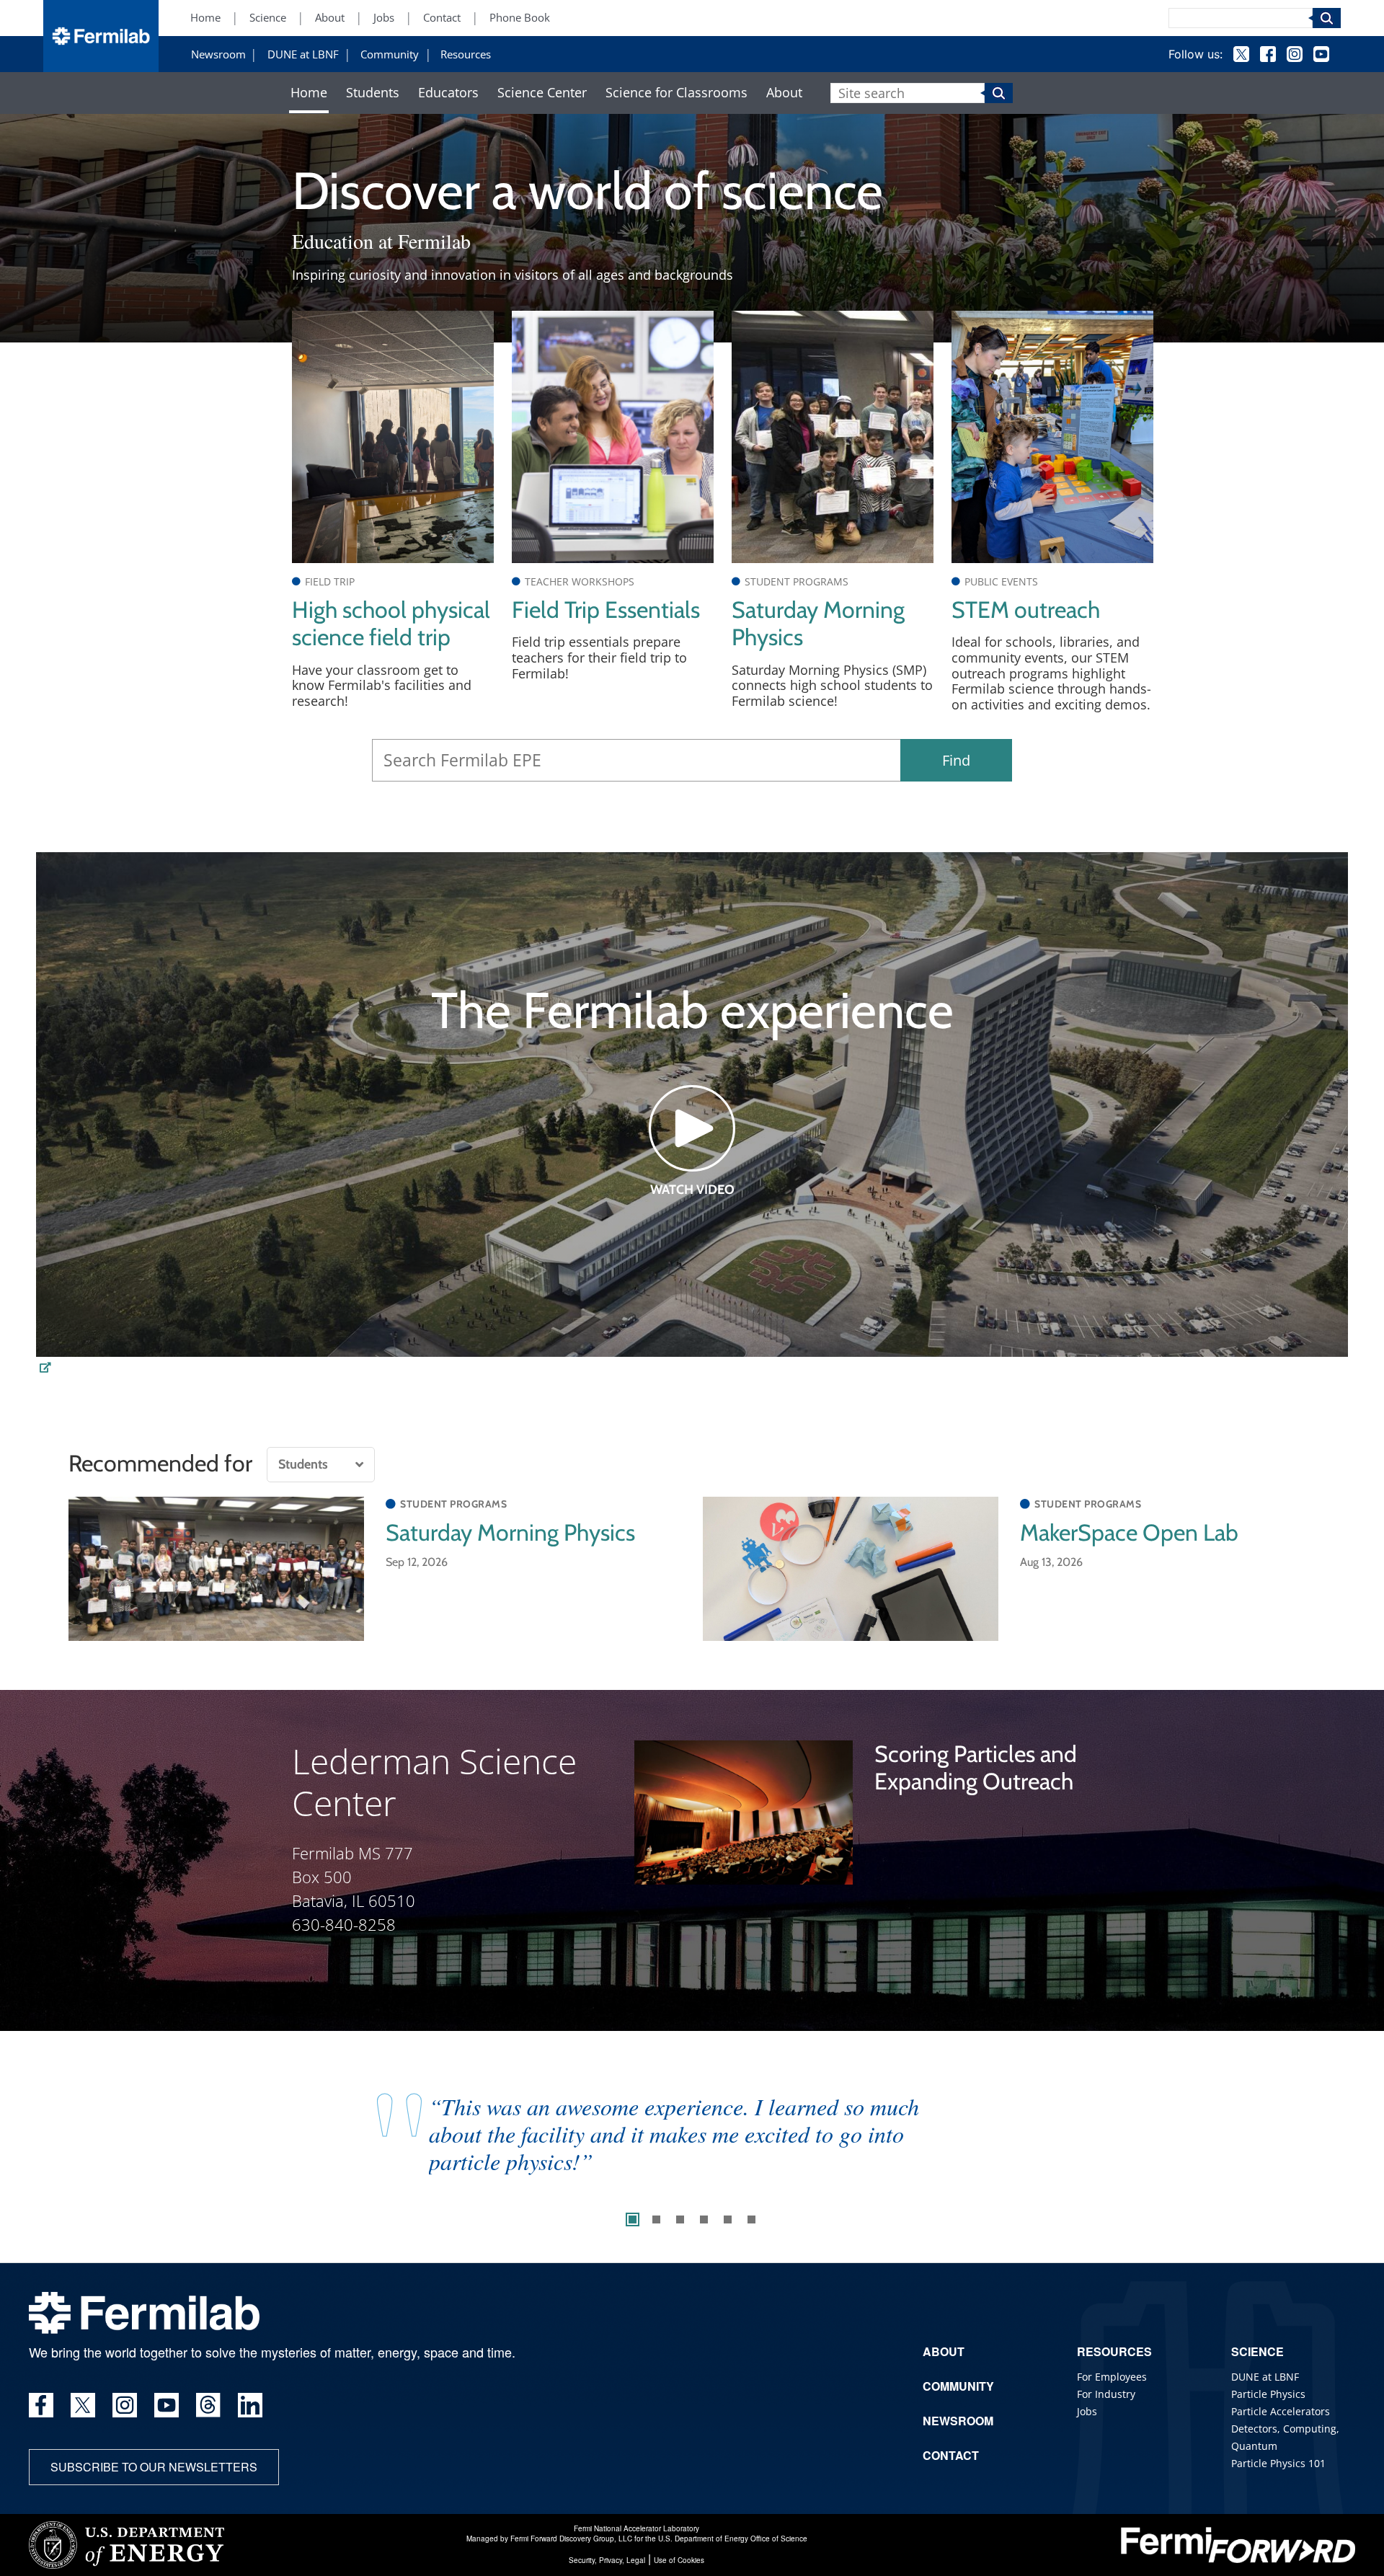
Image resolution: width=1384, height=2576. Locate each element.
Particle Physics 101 (1278, 2463)
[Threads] (208, 2405)
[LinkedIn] (250, 2405)
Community (390, 55)
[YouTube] (167, 2405)
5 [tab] (728, 2219)
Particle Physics (1268, 2394)
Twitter (1241, 54)
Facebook (1268, 54)
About (330, 18)
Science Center (542, 93)
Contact (442, 18)
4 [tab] (704, 2219)
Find (956, 760)
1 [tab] (633, 2219)
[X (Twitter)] (83, 2405)
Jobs (384, 18)
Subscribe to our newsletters (154, 2467)
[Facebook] (41, 2405)
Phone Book (520, 18)
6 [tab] (751, 2219)
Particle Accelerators (1281, 2411)
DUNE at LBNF (303, 55)
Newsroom (218, 55)
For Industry (1106, 2394)
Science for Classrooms (677, 93)
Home (205, 18)
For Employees (1112, 2377)
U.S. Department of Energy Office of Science (733, 2539)
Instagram (1295, 54)
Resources (466, 55)
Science (268, 18)
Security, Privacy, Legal (607, 2560)
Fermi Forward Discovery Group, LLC (571, 2539)
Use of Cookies (679, 2560)
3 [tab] (680, 2219)
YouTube (1321, 54)
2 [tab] (656, 2219)
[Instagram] (125, 2405)
